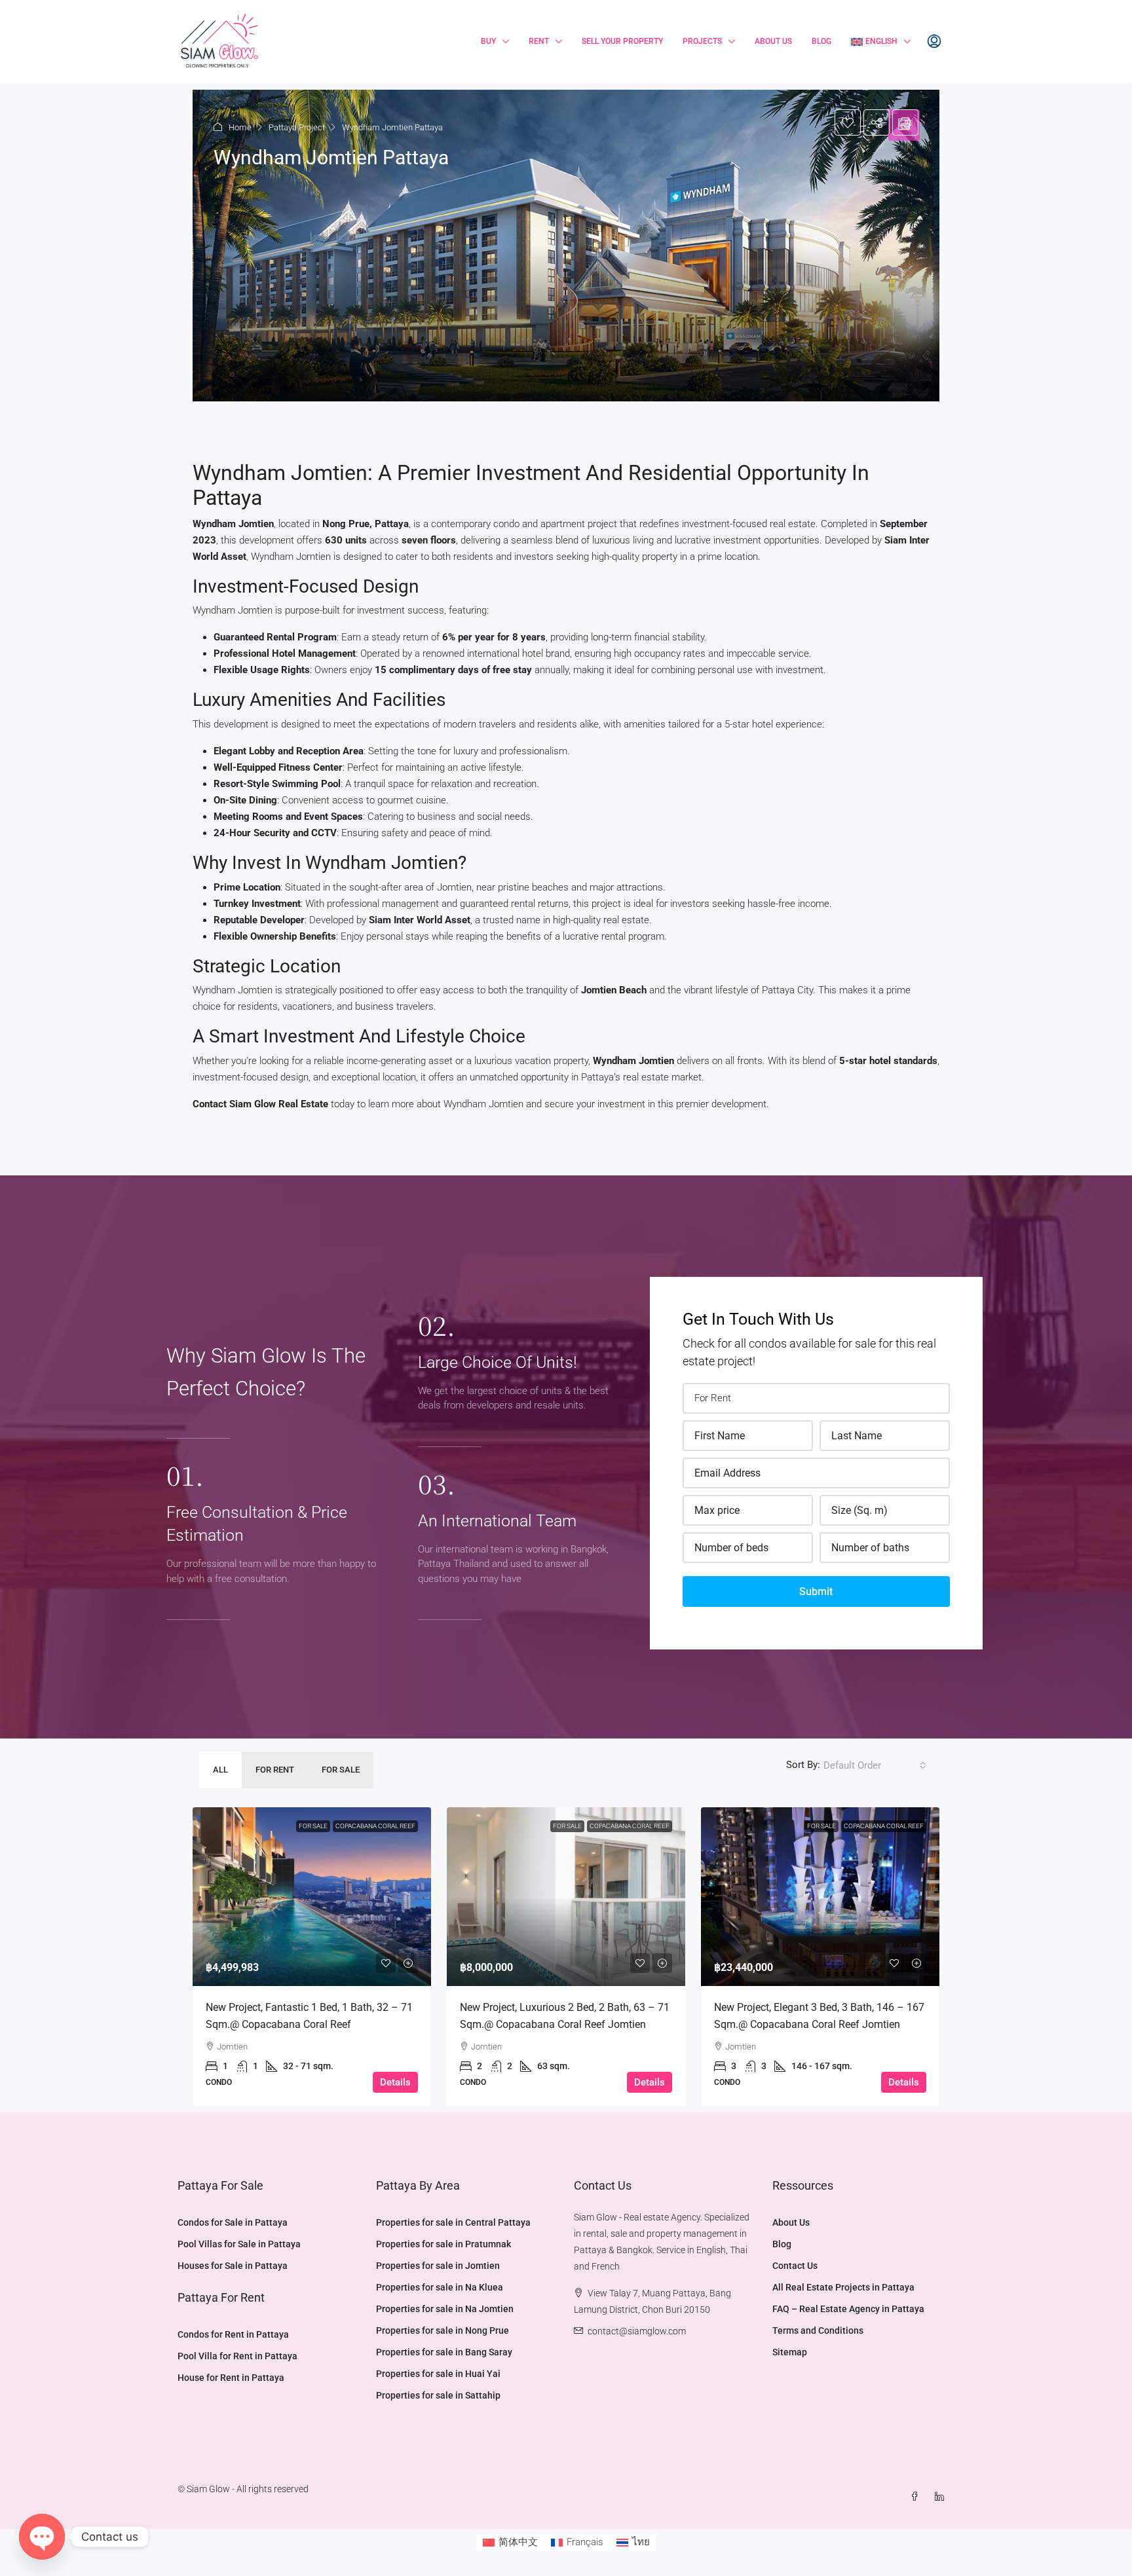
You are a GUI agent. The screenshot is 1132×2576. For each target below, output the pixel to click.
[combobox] (875, 1765)
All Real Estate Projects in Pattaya (843, 2287)
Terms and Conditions (818, 2330)
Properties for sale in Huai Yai (438, 2374)
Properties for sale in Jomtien (438, 2266)
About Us (773, 41)
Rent (539, 41)
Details (395, 2082)
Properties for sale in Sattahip (438, 2395)
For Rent (275, 1770)
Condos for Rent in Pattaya (233, 2334)
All (220, 1770)
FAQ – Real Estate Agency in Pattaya (848, 2309)
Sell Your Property (622, 41)
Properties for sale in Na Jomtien (445, 2309)
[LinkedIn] (942, 2497)
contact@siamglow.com (637, 2331)
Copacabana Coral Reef (375, 1826)
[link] (312, 1897)
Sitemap (790, 2352)
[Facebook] (917, 2497)
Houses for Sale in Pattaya (233, 2266)
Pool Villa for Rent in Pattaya (237, 2356)
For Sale (341, 1770)
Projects (702, 41)
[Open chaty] (42, 2537)
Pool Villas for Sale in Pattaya (239, 2244)
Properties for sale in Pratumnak (443, 2244)
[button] (566, 246)
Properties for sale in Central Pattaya (453, 2222)
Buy (488, 41)
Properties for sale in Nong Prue (443, 2330)
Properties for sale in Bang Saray (444, 2352)
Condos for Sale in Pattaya (233, 2222)
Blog (821, 41)
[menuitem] (934, 42)
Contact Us (795, 2266)
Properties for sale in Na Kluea (440, 2287)
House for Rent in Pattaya (231, 2378)
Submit (816, 1592)
